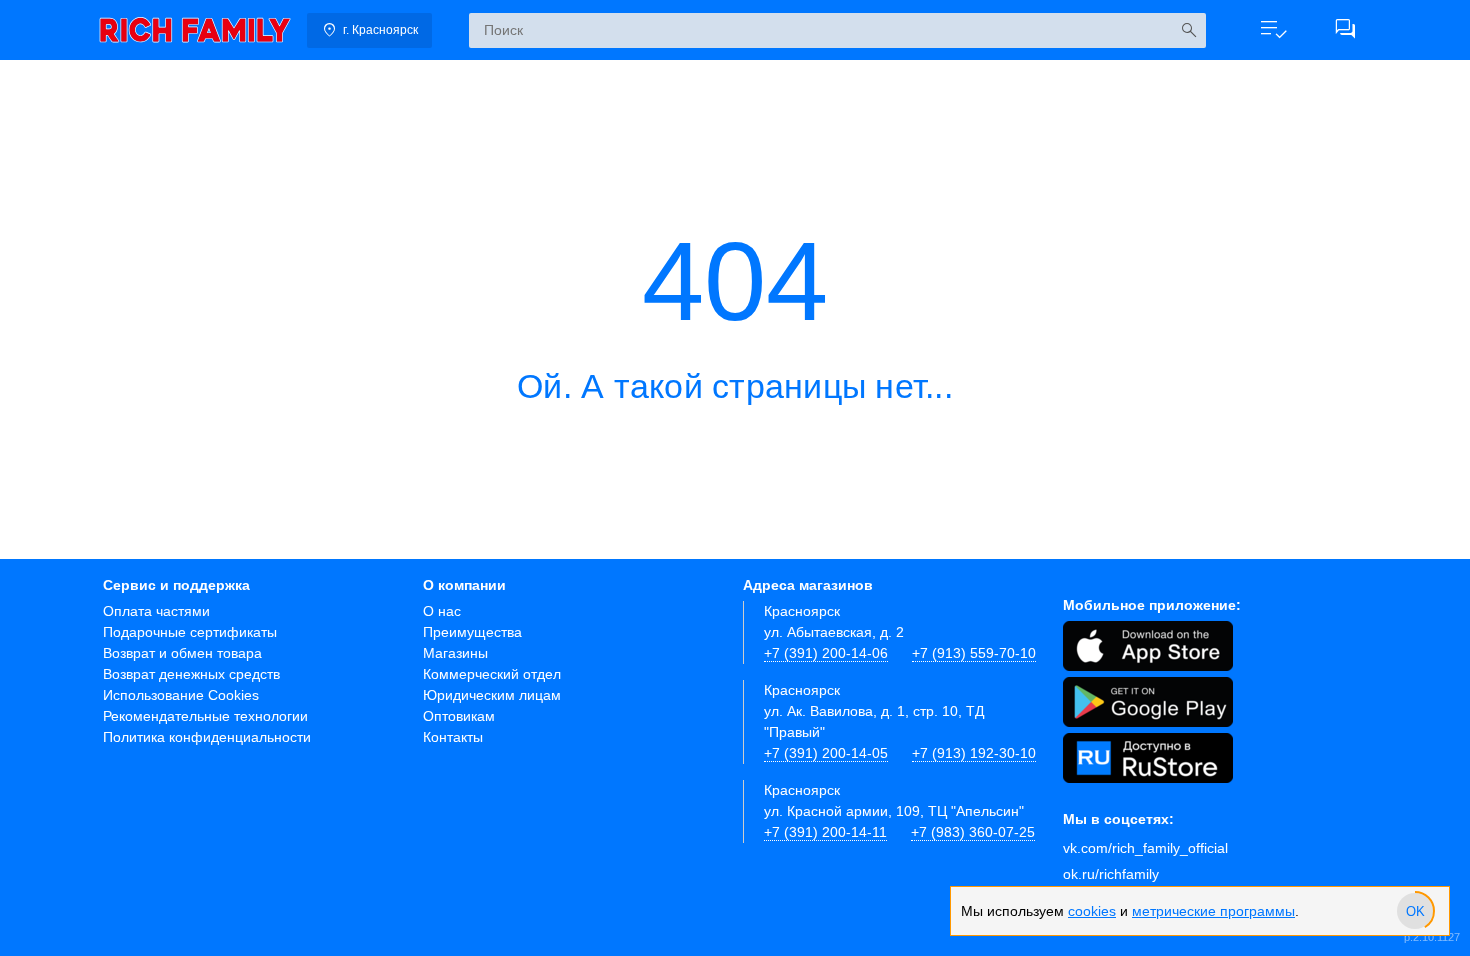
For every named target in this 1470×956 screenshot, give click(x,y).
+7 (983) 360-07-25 (973, 832)
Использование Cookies (181, 695)
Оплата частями (156, 611)
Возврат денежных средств (191, 674)
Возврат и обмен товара (182, 653)
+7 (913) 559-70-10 (974, 653)
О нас (442, 611)
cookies (1092, 911)
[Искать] (1188, 30)
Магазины (455, 653)
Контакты (453, 737)
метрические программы (1213, 911)
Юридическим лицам (492, 695)
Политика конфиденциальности (207, 737)
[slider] (1415, 911)
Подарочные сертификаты (190, 632)
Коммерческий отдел (492, 674)
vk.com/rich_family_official (1145, 848)
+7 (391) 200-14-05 (826, 753)
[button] (1273, 30)
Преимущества (472, 632)
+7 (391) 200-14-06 (826, 653)
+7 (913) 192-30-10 (974, 753)
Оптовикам (459, 716)
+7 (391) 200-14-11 (825, 832)
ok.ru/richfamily (1111, 874)
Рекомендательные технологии (205, 716)
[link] (195, 30)
